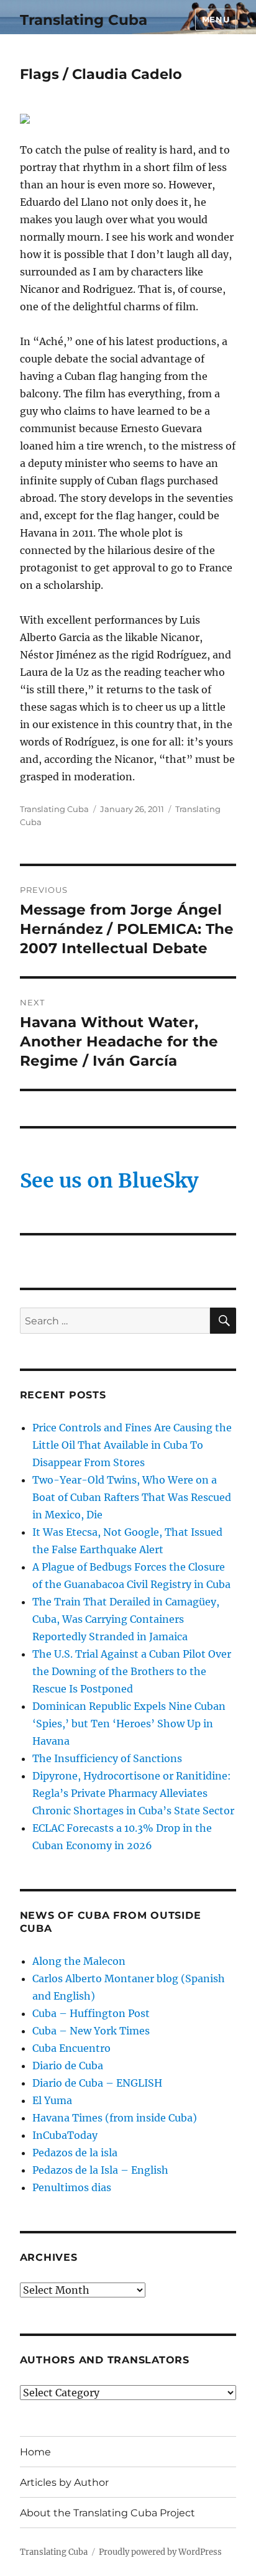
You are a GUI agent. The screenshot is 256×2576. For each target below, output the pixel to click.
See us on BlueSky (109, 1181)
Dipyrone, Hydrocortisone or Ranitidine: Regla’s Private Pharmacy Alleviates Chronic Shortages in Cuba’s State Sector (133, 1793)
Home (35, 2452)
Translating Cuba (84, 20)
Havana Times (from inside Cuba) (115, 2118)
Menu (216, 19)
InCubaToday (65, 2135)
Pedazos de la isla (75, 2153)
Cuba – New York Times (91, 2031)
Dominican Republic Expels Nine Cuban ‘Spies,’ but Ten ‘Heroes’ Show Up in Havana (129, 1724)
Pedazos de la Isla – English (100, 2170)
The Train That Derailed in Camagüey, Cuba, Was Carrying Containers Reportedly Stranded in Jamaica (126, 1619)
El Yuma (52, 2100)
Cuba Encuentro (71, 2048)
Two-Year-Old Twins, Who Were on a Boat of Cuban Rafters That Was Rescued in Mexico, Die (132, 1497)
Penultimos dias (72, 2187)
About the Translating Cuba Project (107, 2513)
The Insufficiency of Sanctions (107, 1758)
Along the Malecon (79, 1961)
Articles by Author (64, 2482)
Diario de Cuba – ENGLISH (97, 2083)
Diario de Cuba (68, 2066)
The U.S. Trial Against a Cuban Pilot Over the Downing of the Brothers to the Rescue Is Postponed (132, 1671)
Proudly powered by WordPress (160, 2552)
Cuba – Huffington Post (91, 2013)
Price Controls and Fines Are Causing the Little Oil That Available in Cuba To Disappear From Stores (132, 1445)
